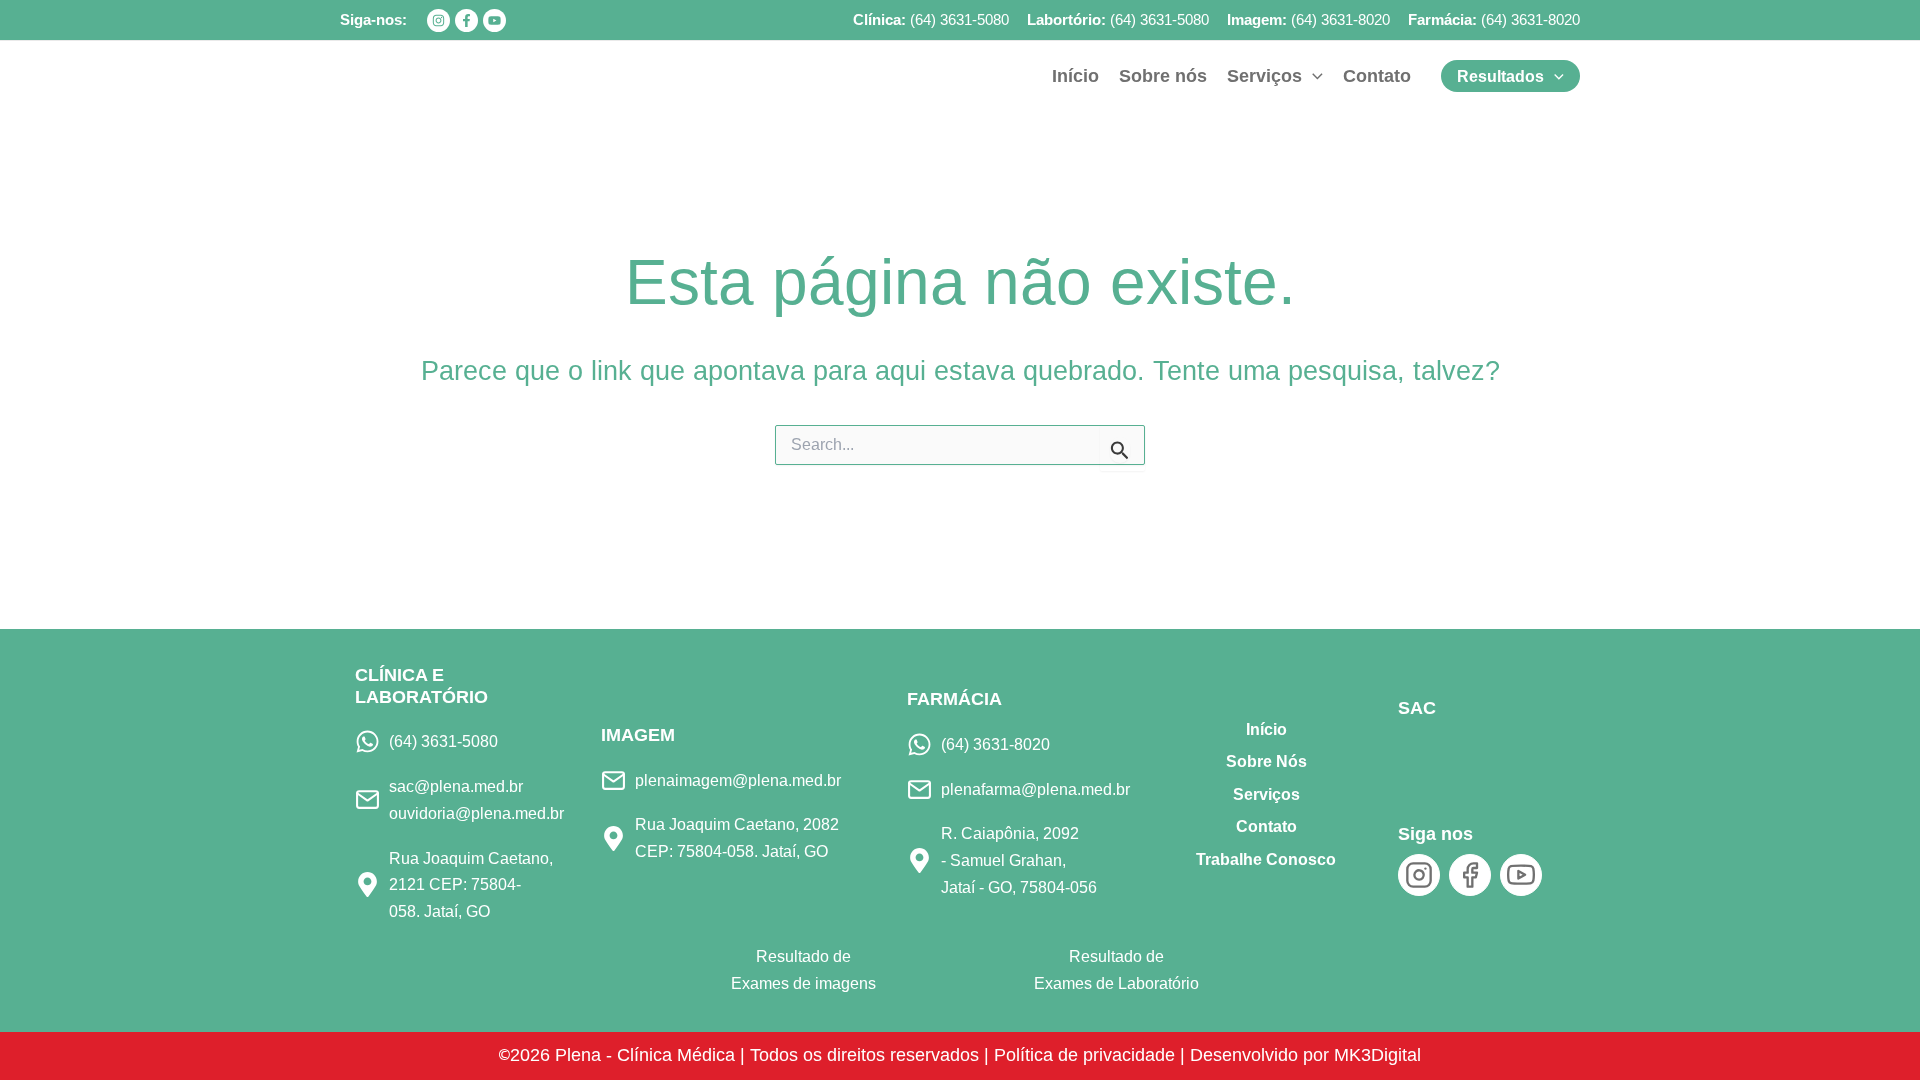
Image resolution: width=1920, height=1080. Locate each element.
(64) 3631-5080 (959, 19)
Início (1266, 729)
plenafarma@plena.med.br (1035, 789)
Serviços (1266, 794)
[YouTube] (494, 20)
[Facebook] (466, 20)
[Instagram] (438, 20)
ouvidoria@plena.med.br (476, 813)
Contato (1266, 826)
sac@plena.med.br (456, 786)
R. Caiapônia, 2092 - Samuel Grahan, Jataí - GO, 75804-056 (1019, 859)
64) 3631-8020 (1533, 19)
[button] (1312, 76)
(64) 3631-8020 (1340, 19)
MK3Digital (1377, 1055)
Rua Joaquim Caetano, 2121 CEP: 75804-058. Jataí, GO (471, 884)
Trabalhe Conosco (1266, 859)
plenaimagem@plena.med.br (738, 780)
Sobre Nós (1266, 761)
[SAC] (1431, 755)
